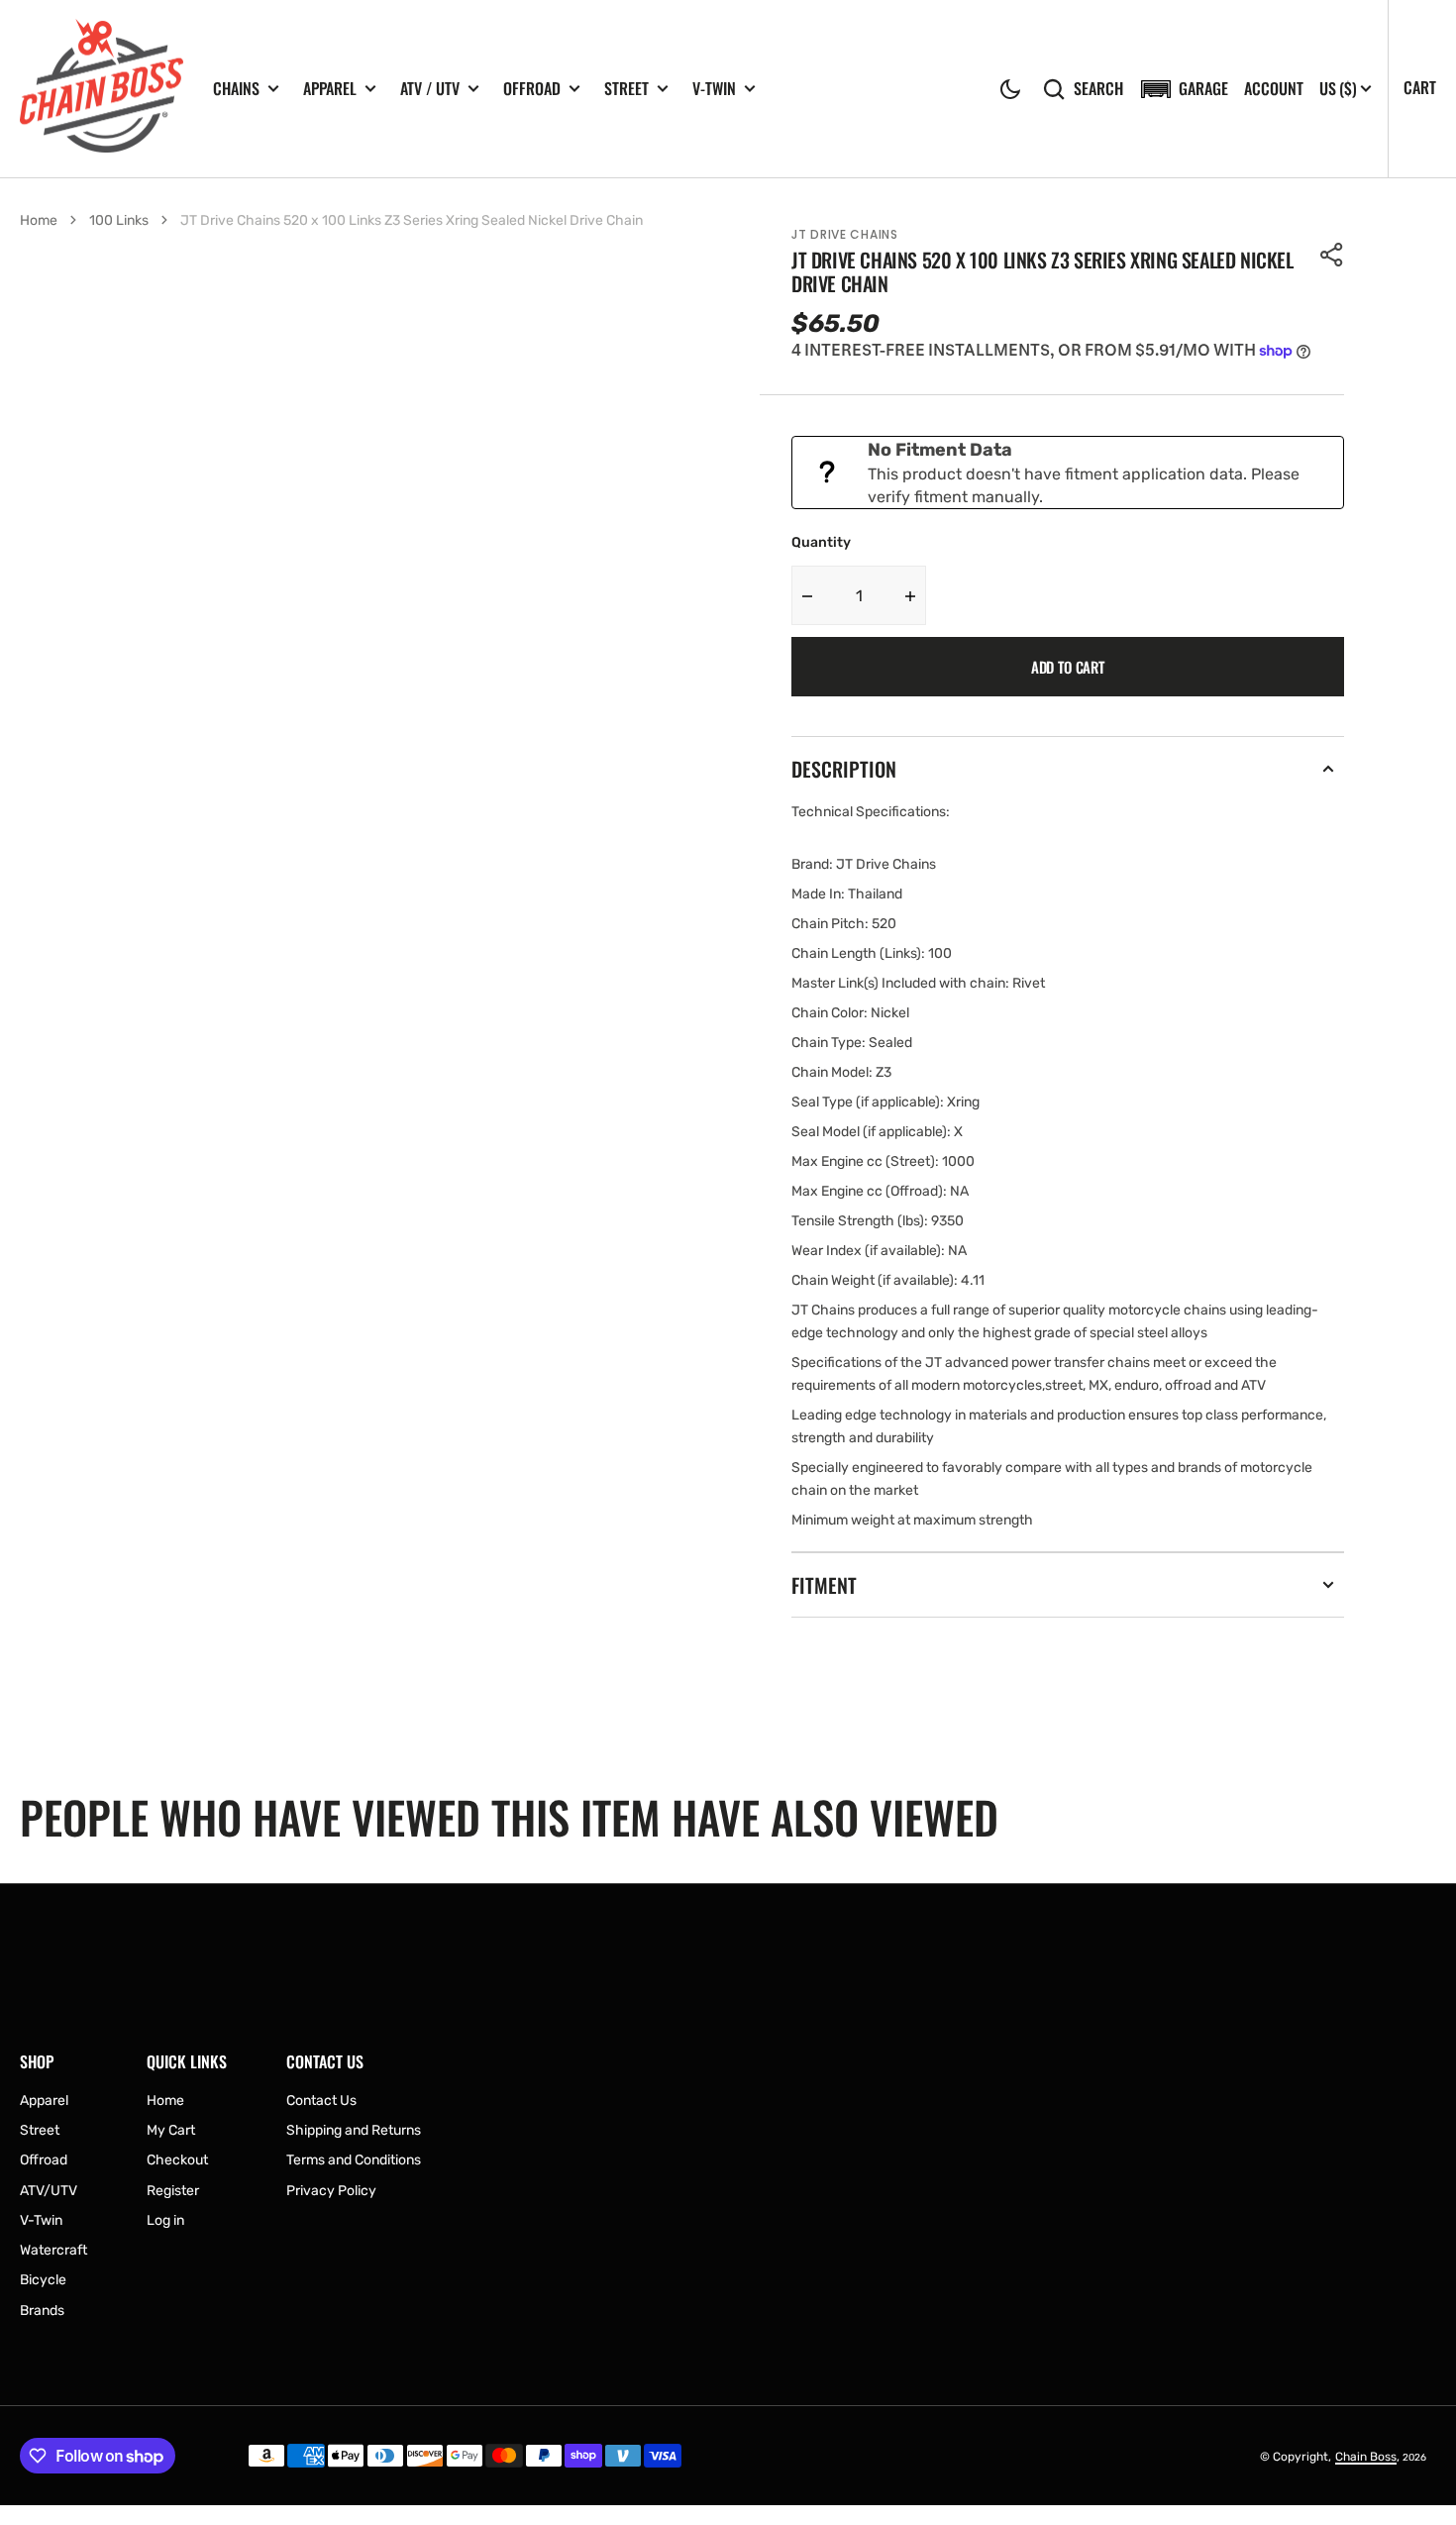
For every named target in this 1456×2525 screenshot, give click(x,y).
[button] (1010, 89)
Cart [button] (1420, 87)
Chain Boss (1366, 2457)
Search (1098, 89)
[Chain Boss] (102, 89)
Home (39, 220)
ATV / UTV (430, 89)
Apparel (330, 89)
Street (626, 89)
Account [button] (1274, 89)
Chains (236, 89)
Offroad (532, 89)
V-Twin (714, 89)
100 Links (119, 220)
